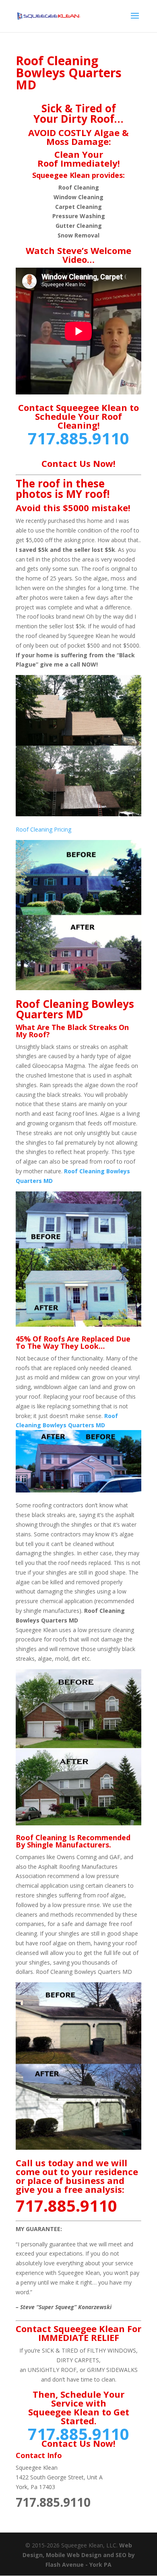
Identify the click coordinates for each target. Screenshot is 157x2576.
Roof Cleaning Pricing (43, 829)
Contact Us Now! (78, 463)
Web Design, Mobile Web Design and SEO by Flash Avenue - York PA (79, 2555)
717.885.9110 (78, 438)
